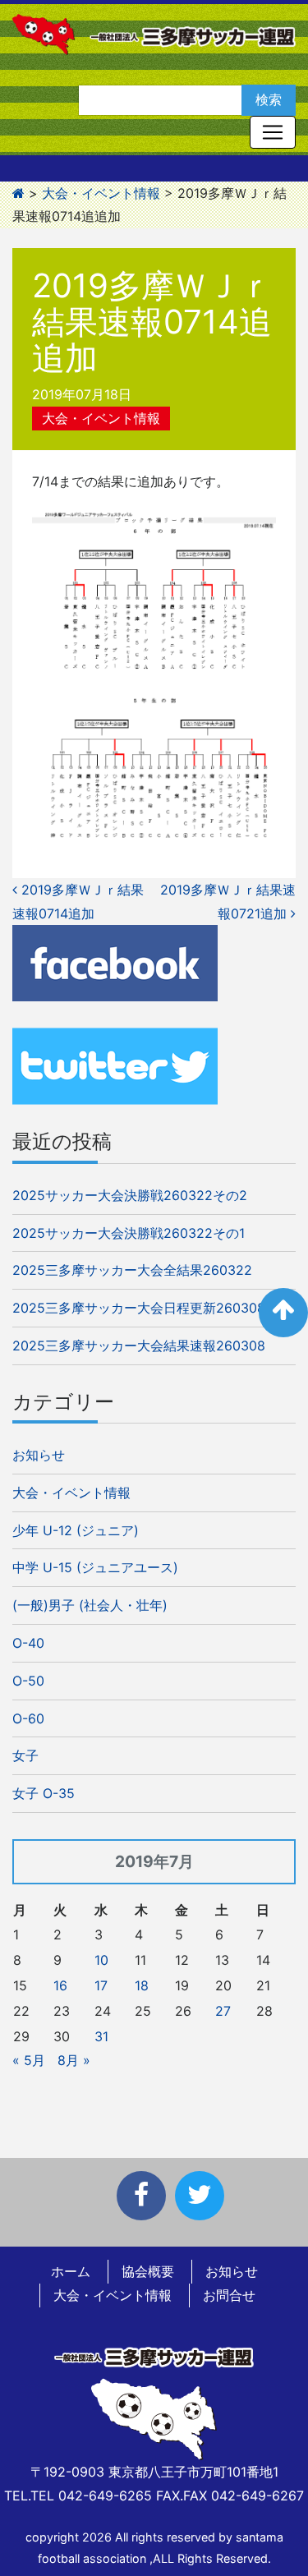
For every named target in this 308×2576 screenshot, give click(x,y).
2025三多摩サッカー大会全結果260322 (132, 1270)
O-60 (28, 1718)
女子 (25, 1755)
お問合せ (229, 2295)
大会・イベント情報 (101, 418)
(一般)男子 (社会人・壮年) (90, 1605)
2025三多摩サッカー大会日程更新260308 (139, 1308)
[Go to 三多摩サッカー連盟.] (18, 193)
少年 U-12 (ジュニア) (76, 1530)
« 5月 (29, 2060)
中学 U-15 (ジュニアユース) (95, 1567)
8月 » (74, 2060)
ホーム (71, 2271)
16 (60, 1985)
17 (101, 1985)
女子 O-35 (44, 1793)
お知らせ (39, 1455)
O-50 (28, 1681)
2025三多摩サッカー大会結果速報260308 (139, 1345)
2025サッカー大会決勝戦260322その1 (129, 1233)
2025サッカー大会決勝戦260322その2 (130, 1195)
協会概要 (148, 2271)
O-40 (28, 1643)
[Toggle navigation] (273, 132)
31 (101, 2036)
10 (101, 1960)
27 (223, 2011)
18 (142, 1985)
